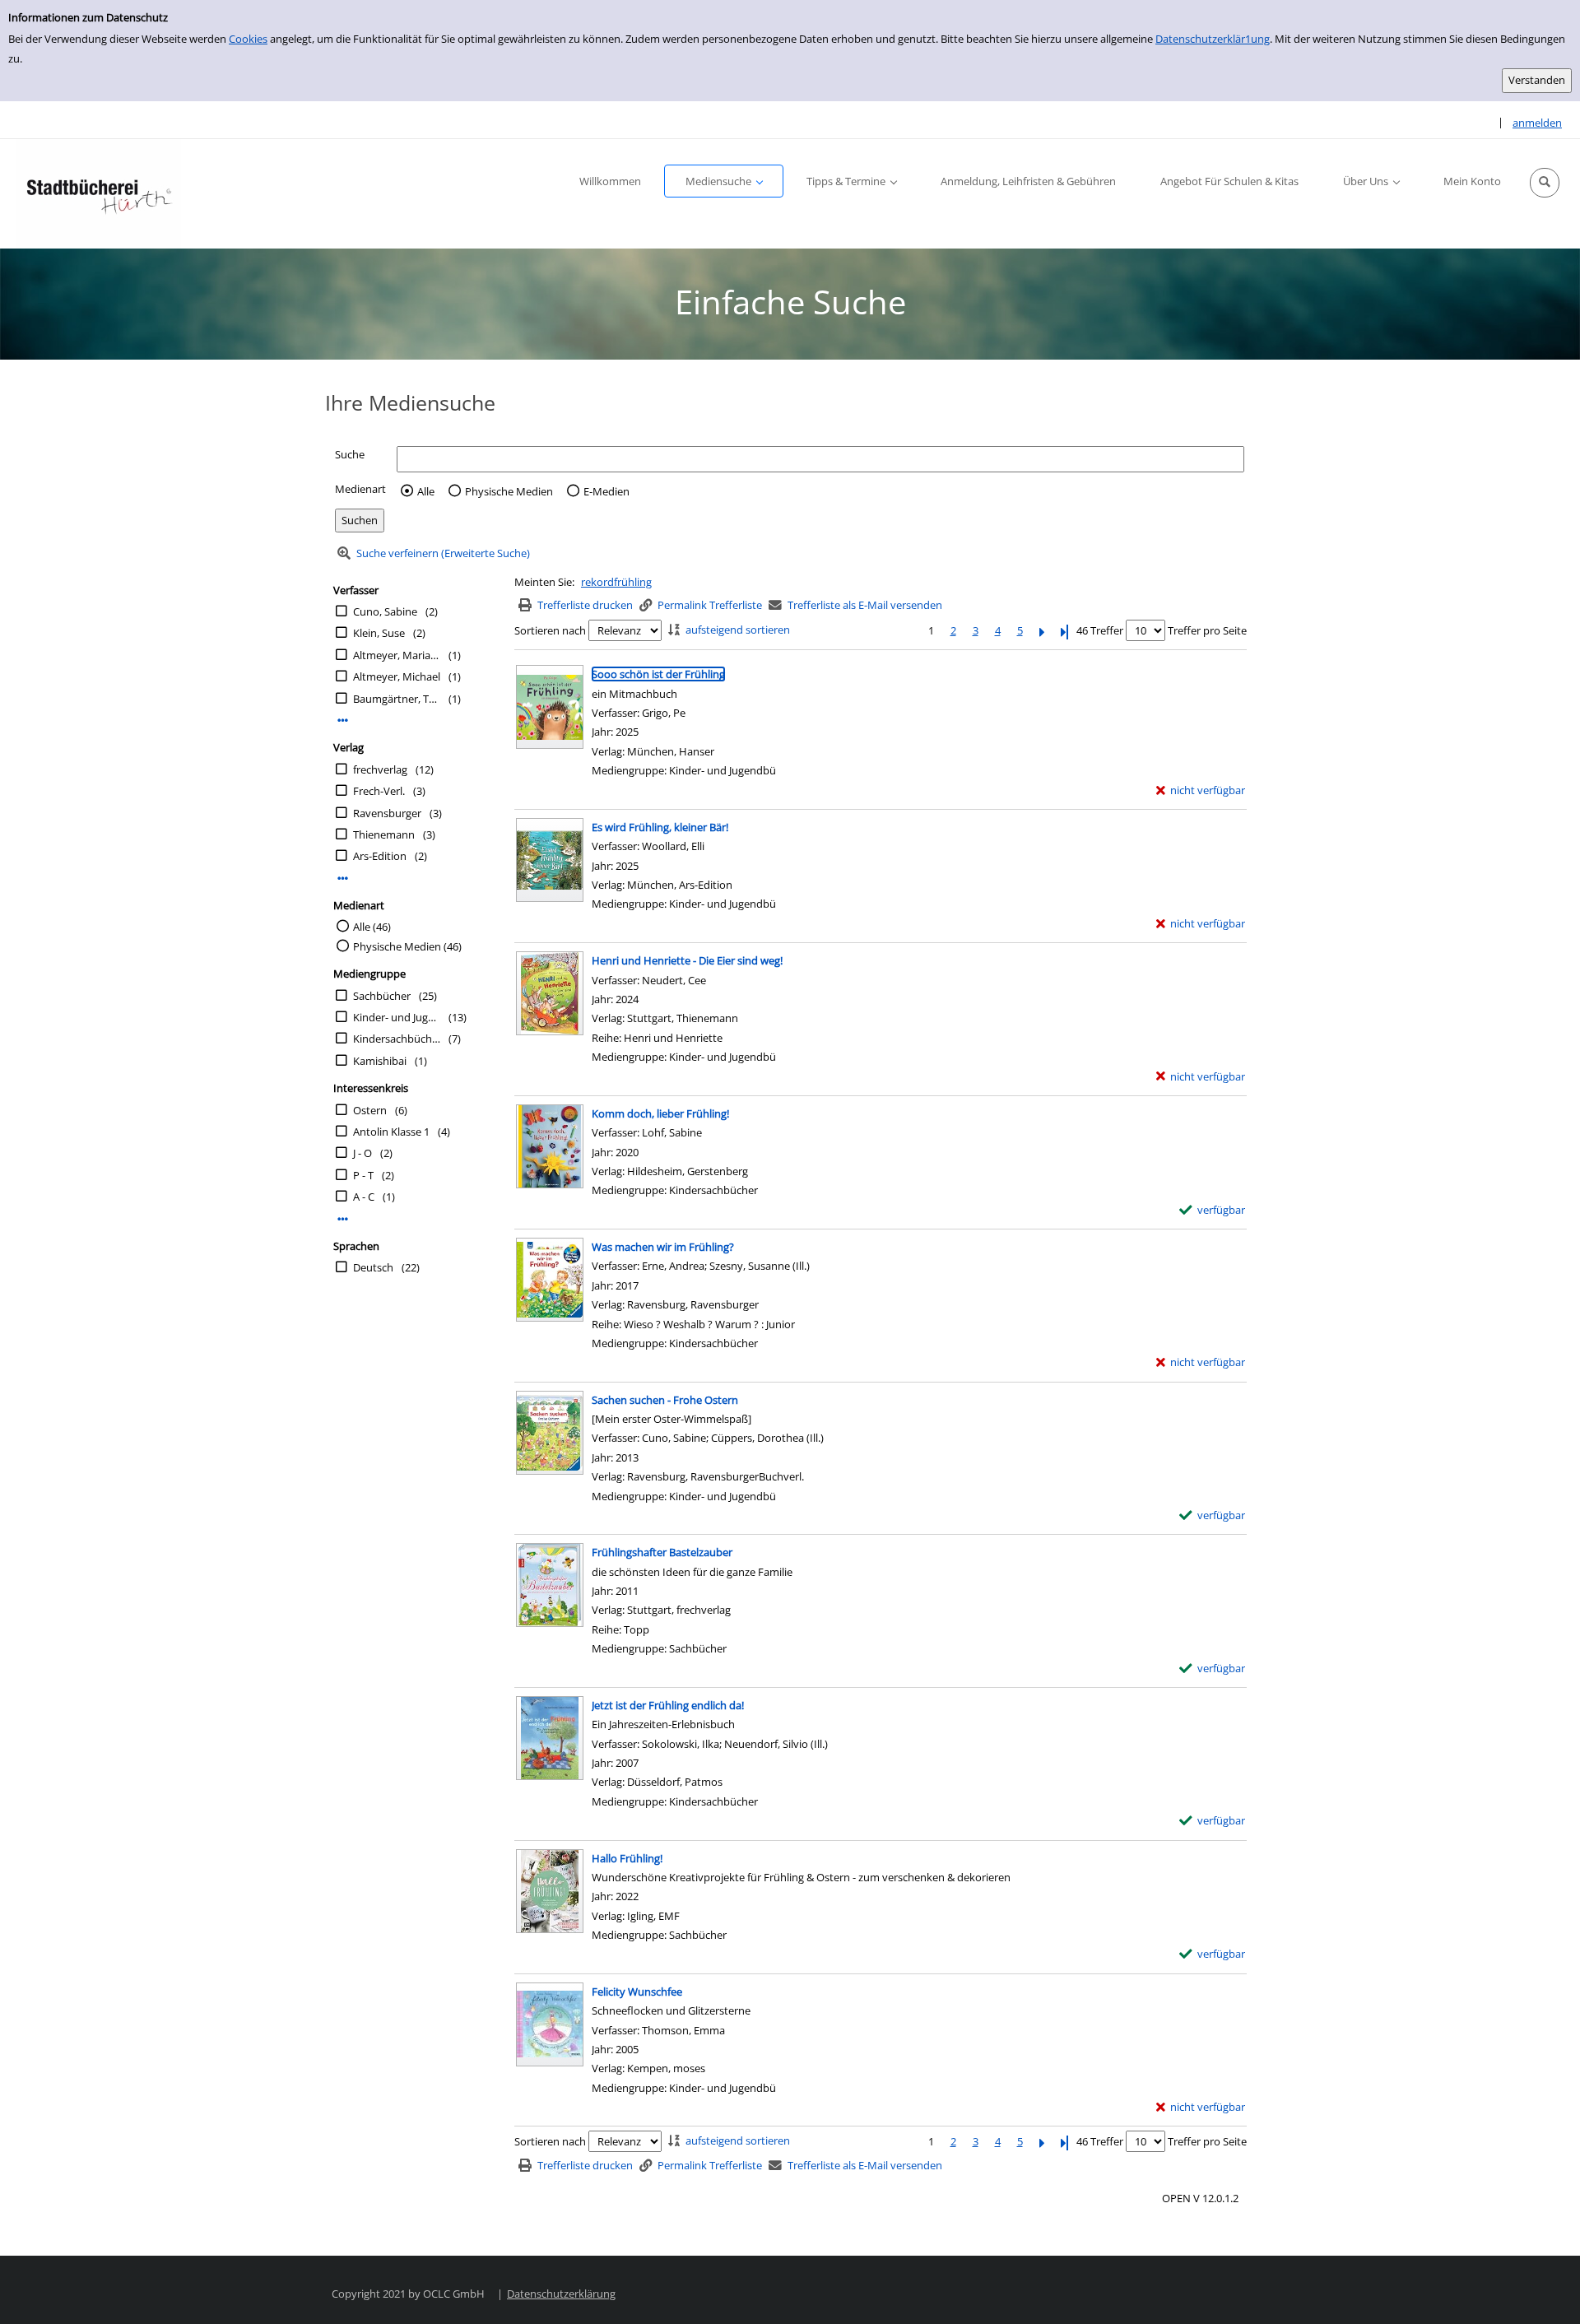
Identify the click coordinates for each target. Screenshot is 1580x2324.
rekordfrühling (616, 582)
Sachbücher (382, 996)
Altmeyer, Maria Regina (397, 655)
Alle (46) (372, 927)
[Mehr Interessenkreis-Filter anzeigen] (343, 1219)
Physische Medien (509, 491)
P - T (363, 1175)
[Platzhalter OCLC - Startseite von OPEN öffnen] (99, 194)
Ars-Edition (380, 856)
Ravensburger (387, 813)
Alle (426, 491)
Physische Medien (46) (407, 946)
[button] (1545, 183)
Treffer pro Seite (1207, 630)
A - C (364, 1197)
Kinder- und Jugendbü (397, 1017)
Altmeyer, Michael (397, 676)
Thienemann (384, 834)
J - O (362, 1153)
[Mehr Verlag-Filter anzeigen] (343, 878)
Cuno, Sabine (385, 611)
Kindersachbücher (397, 1039)
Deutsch (373, 1267)
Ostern (370, 1110)
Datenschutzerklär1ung (1213, 39)
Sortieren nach (550, 630)
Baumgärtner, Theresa (397, 699)
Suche (350, 454)
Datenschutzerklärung (561, 2294)
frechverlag (380, 769)
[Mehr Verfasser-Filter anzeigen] (343, 720)
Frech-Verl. (379, 791)
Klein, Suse (379, 633)
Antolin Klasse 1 (391, 1132)
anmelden (1537, 123)
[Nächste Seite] (1042, 631)
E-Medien (606, 491)
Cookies (248, 39)
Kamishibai (380, 1061)
